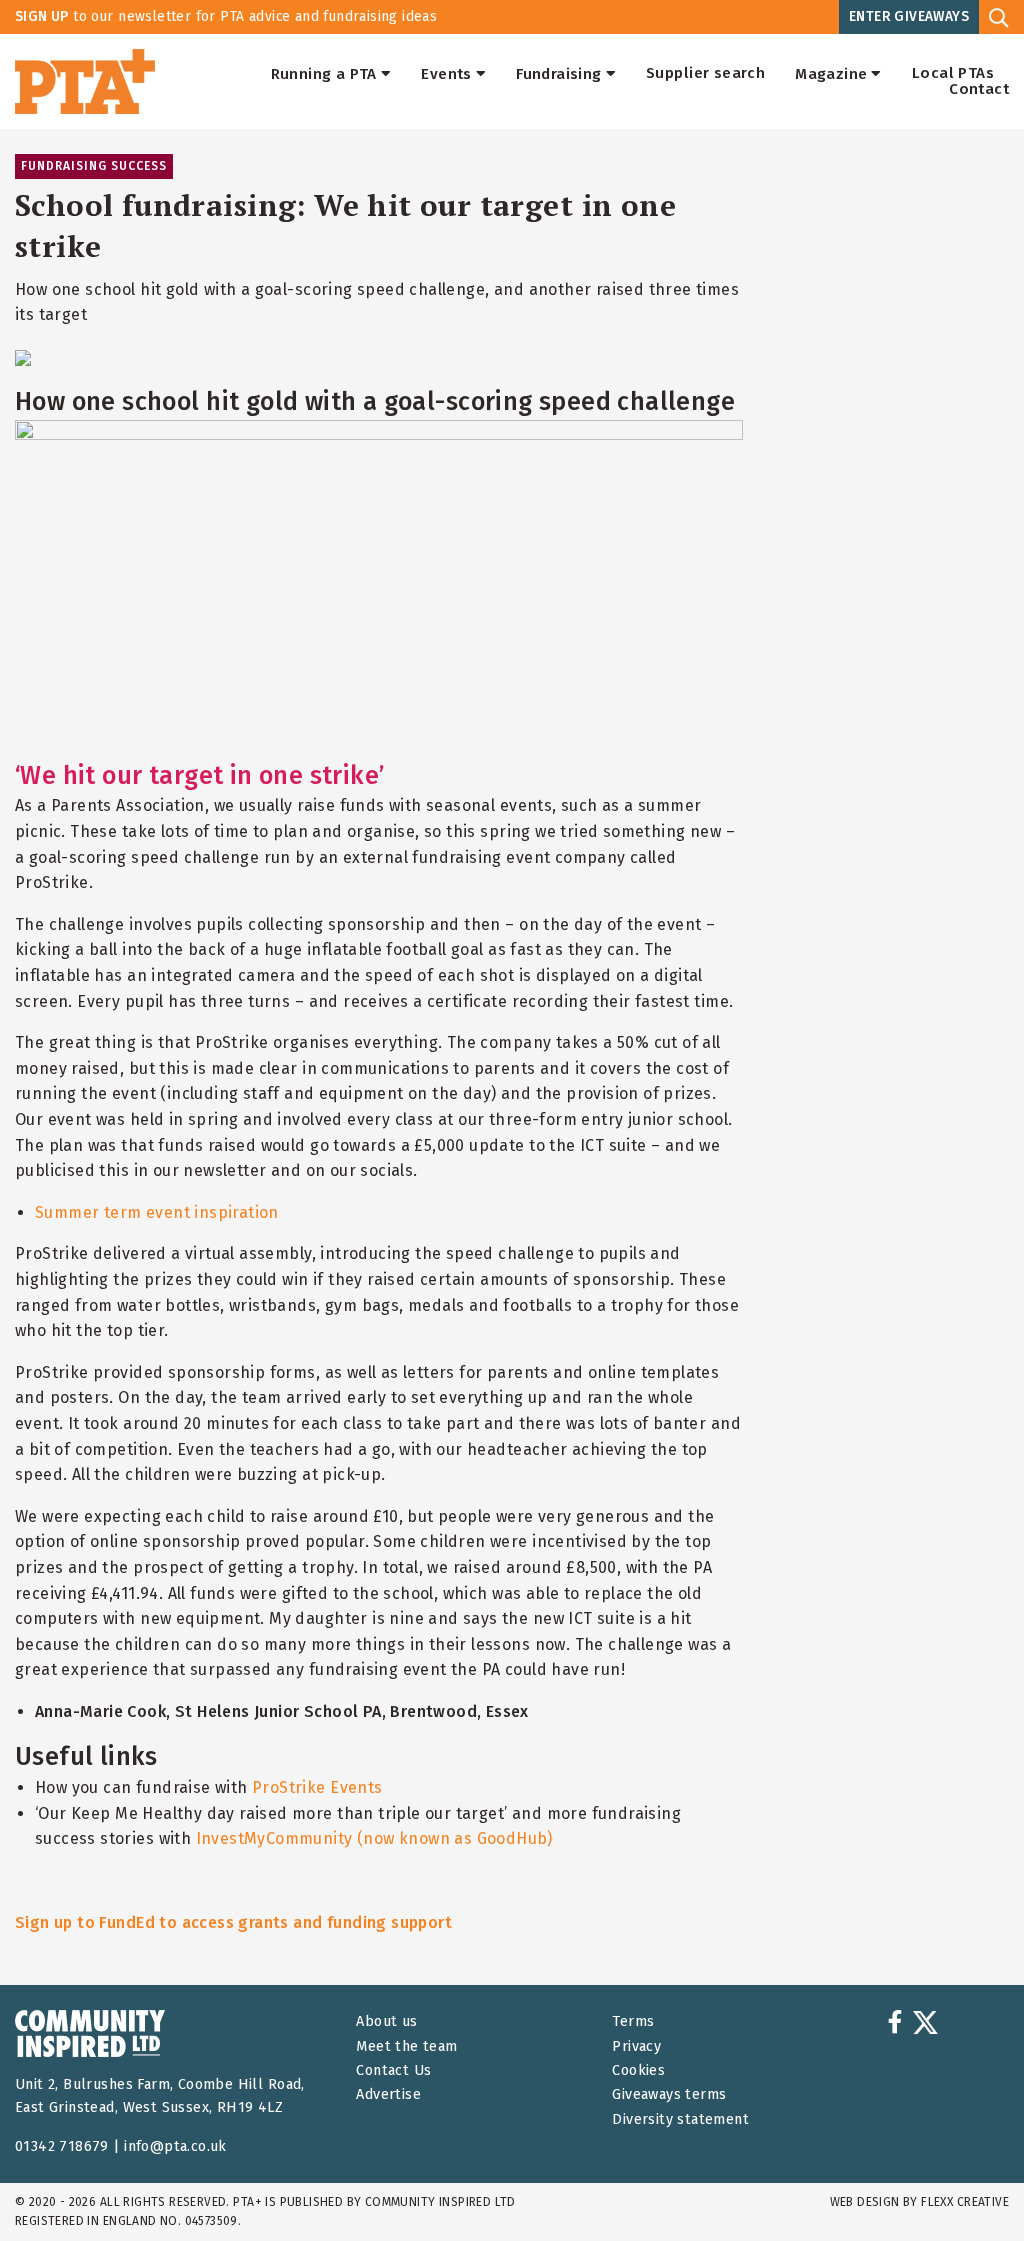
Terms (633, 2021)
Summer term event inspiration (157, 1212)
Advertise (388, 2094)
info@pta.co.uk (175, 2146)
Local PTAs (953, 74)
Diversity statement (680, 2119)
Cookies (638, 2070)
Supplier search (705, 74)
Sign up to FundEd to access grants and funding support (233, 1922)
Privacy (636, 2046)
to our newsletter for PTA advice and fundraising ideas (226, 16)
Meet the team (406, 2046)
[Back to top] (968, 2185)
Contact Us (393, 2070)
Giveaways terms (669, 2094)
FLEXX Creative (965, 2202)
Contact (979, 89)
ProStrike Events (317, 1787)
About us (386, 2021)
